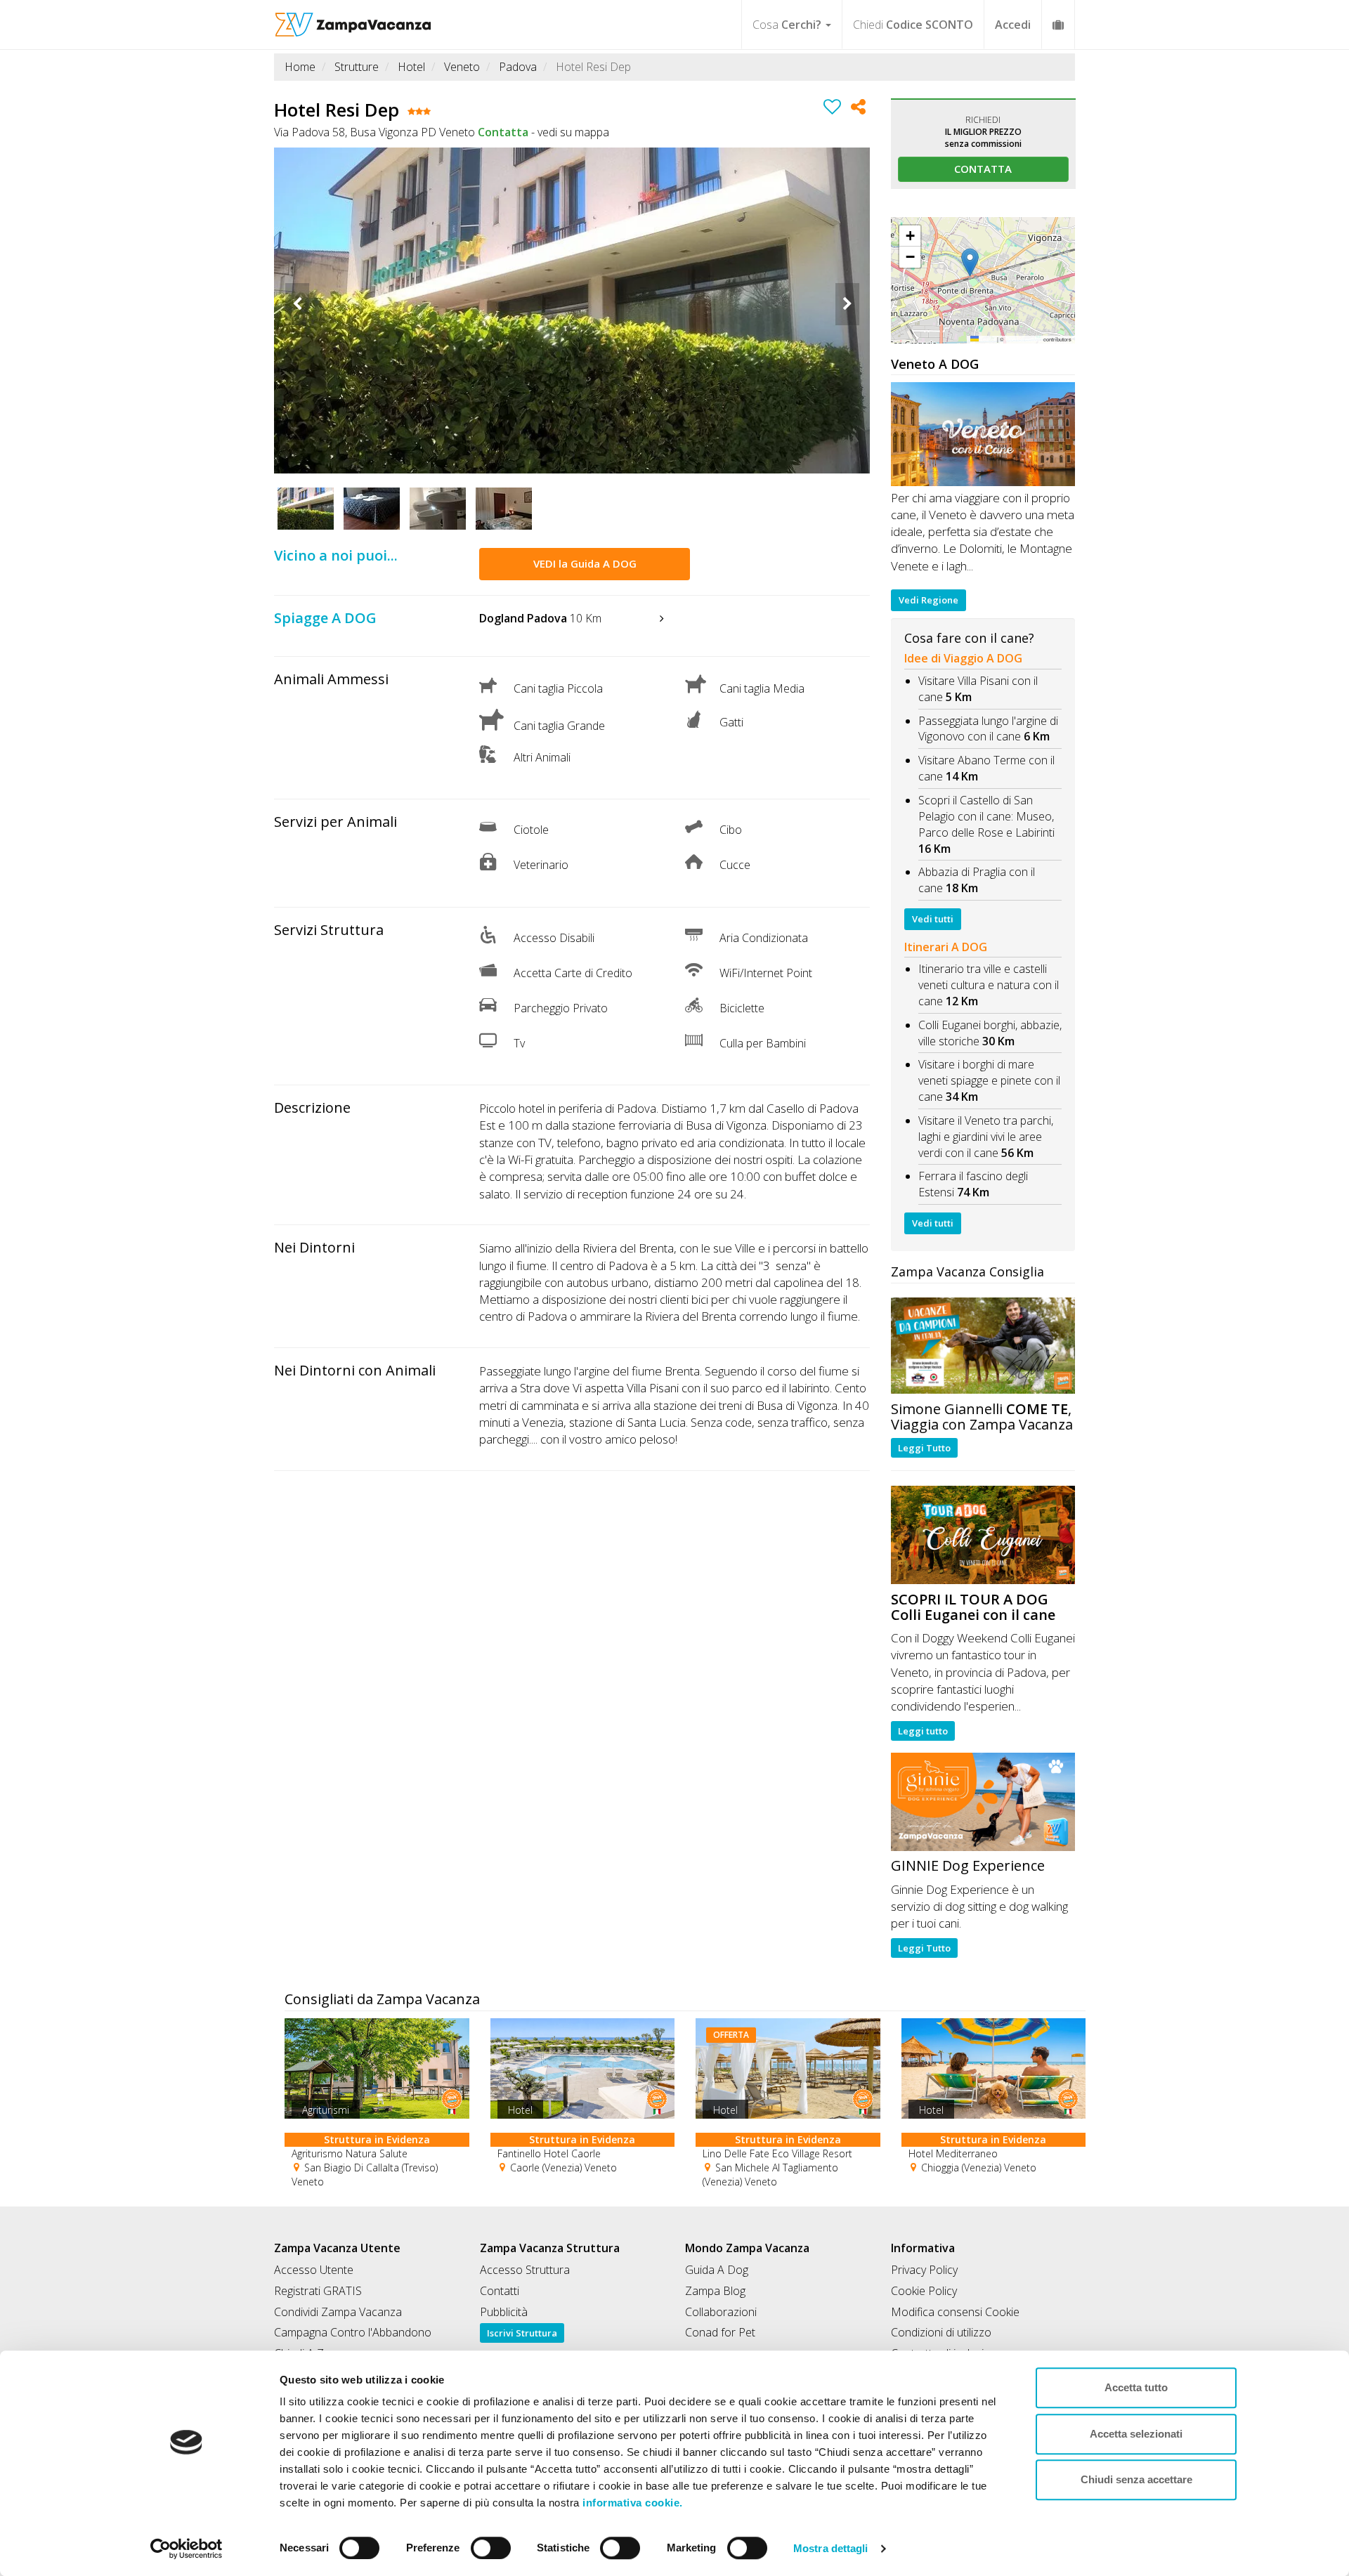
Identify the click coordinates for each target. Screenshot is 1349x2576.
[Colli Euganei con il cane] (983, 1535)
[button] (982, 263)
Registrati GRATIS (318, 2291)
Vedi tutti (933, 919)
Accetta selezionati (1136, 2434)
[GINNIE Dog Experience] (983, 1802)
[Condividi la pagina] (858, 109)
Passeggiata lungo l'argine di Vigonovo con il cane (988, 729)
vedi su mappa (573, 132)
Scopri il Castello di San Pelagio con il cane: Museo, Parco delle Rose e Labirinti (986, 816)
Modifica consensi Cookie (955, 2312)
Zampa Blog (715, 2291)
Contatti (500, 2291)
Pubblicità (504, 2312)
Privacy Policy (924, 2270)
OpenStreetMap (1024, 339)
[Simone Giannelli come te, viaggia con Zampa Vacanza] (983, 1346)
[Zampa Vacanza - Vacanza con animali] (353, 18)
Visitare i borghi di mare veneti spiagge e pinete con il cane (989, 1080)
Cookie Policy (924, 2291)
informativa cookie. (631, 2503)
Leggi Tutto (924, 1448)
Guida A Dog (717, 2270)
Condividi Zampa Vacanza (338, 2312)
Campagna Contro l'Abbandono (353, 2332)
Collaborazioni (721, 2312)
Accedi (1013, 25)
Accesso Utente (314, 2270)
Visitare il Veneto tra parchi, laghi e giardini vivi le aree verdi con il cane (986, 1137)
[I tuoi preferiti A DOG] (1058, 24)
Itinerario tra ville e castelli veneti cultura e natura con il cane (989, 985)
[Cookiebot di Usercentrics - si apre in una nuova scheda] (187, 2549)
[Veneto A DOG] (983, 434)
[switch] (485, 2544)
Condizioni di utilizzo (941, 2332)
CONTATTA (983, 169)
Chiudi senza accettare (1136, 2479)
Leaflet (987, 339)
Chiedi (913, 25)
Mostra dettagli (831, 2548)
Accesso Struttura (525, 2270)
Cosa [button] (787, 25)
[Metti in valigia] (832, 109)
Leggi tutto (923, 1731)
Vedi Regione (928, 600)
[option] (572, 310)
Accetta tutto (1136, 2387)
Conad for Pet (720, 2332)
